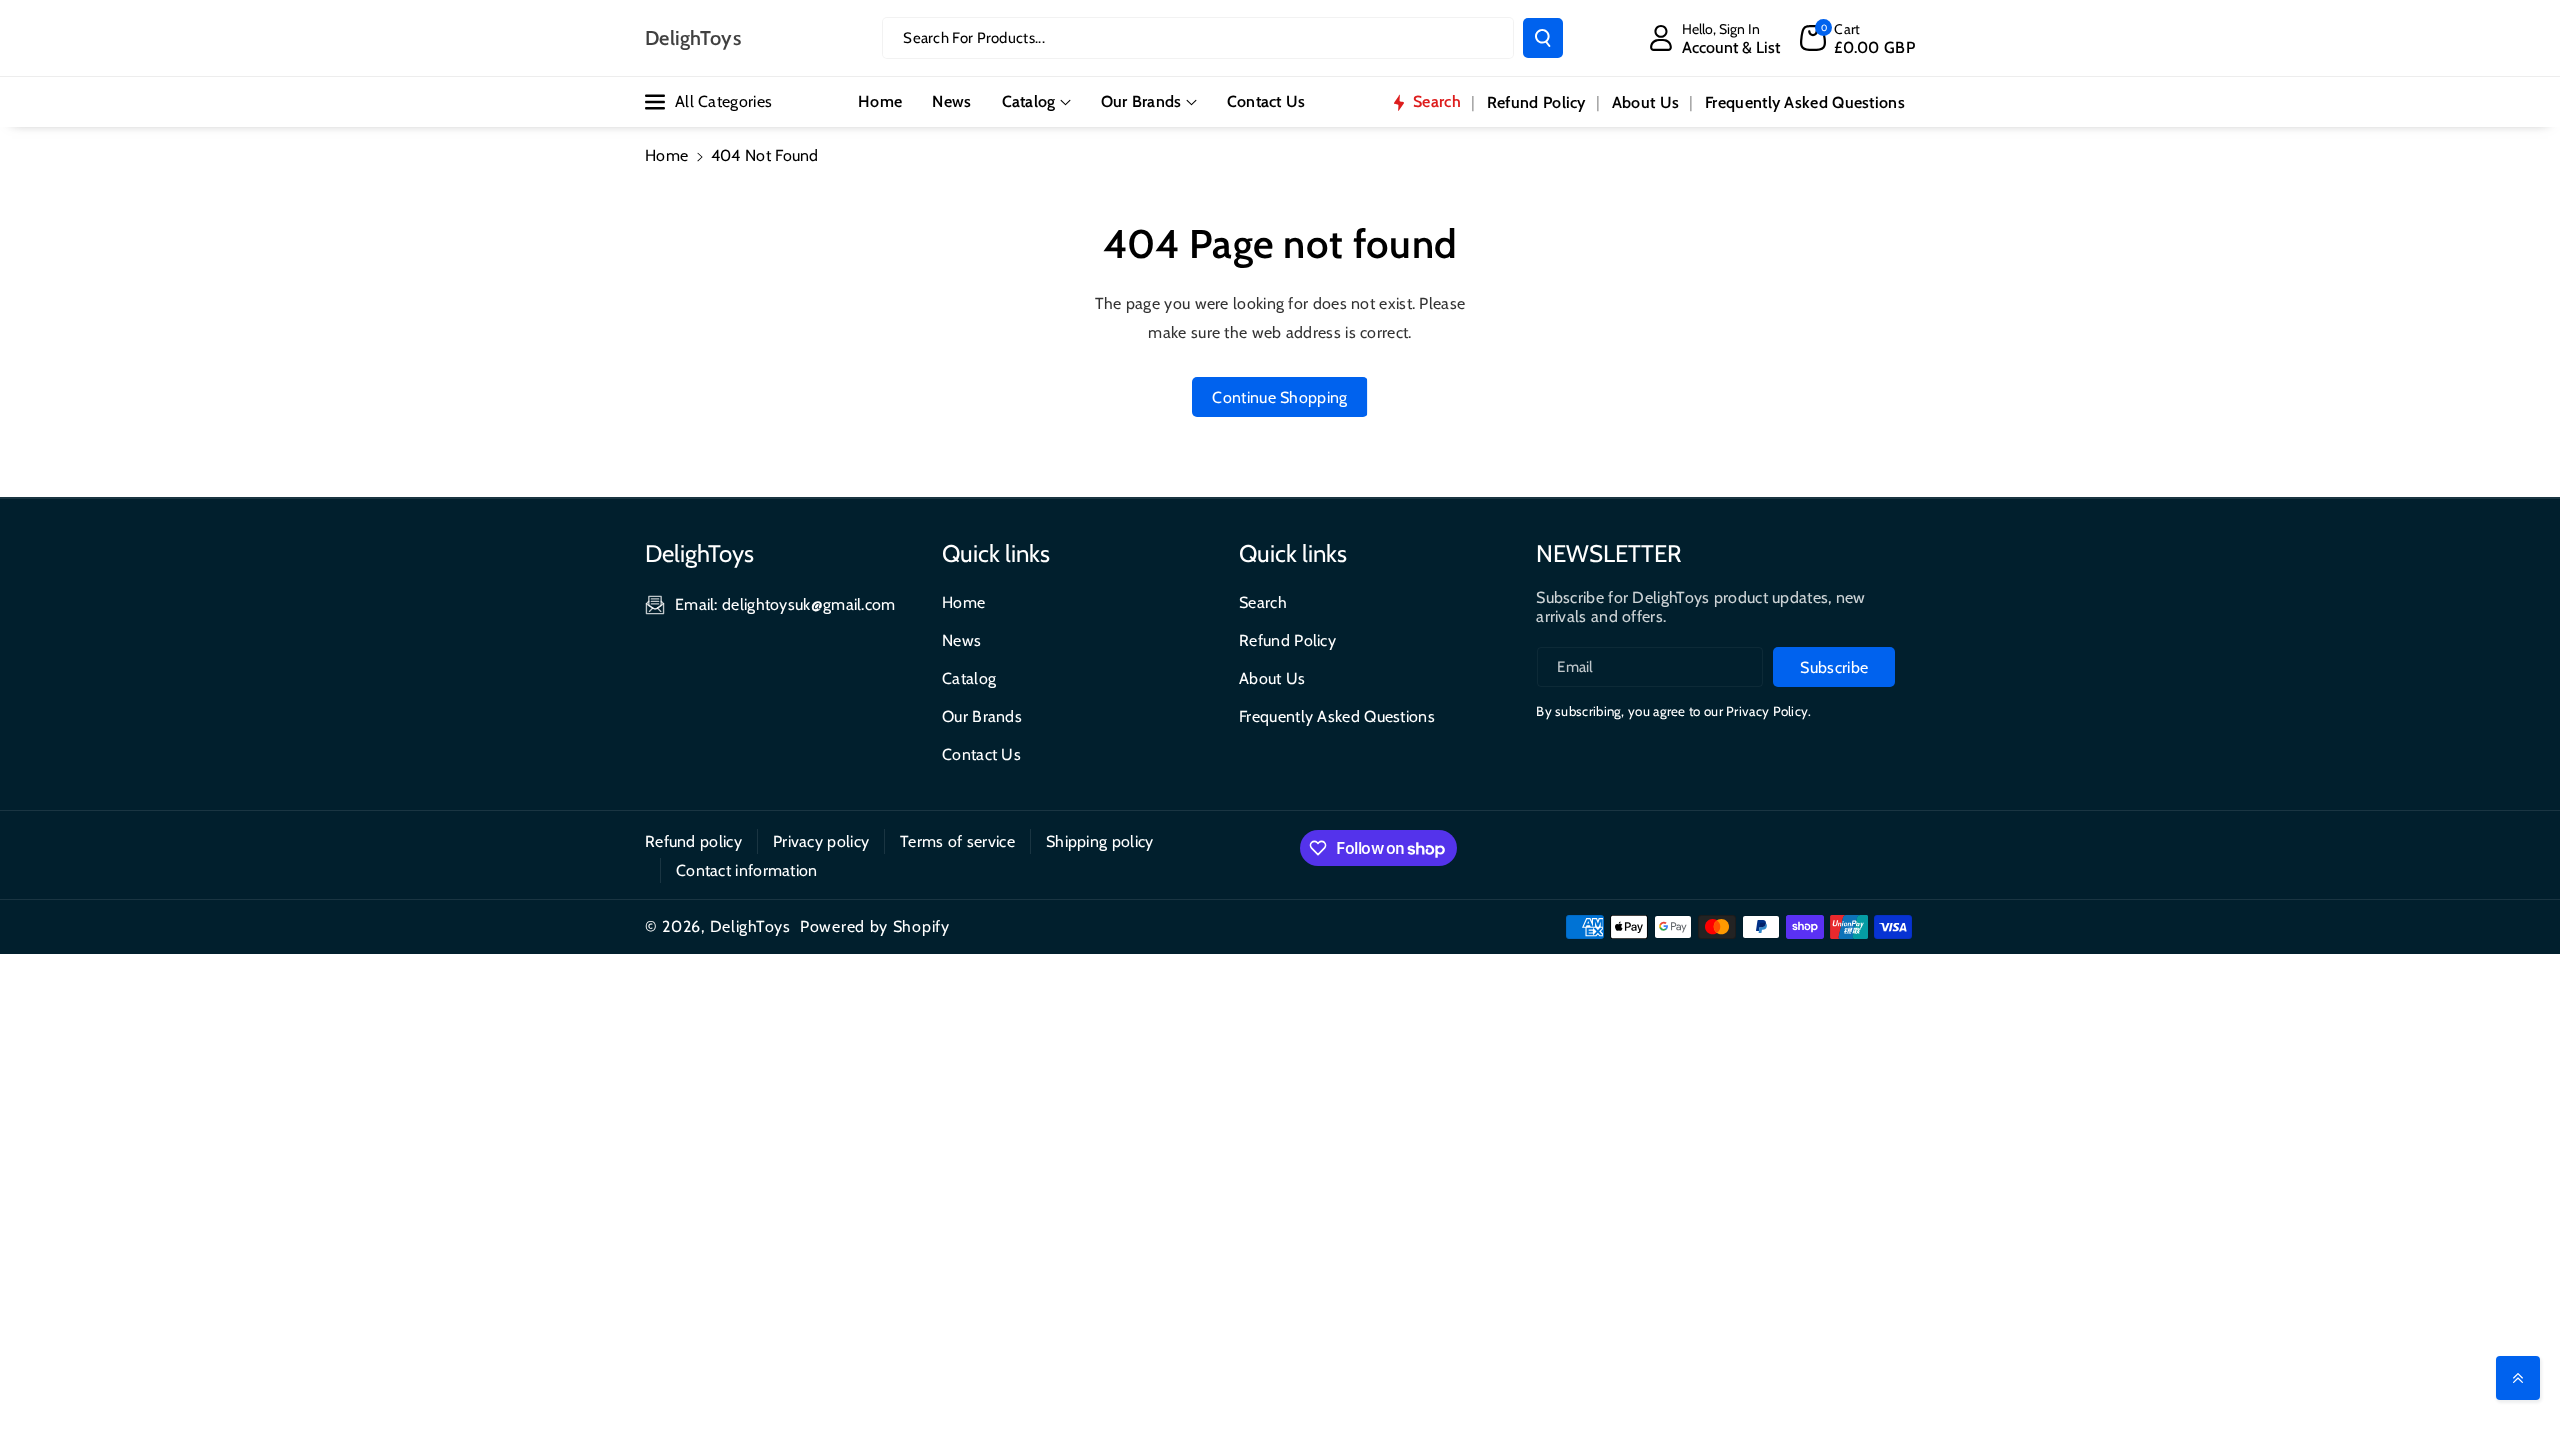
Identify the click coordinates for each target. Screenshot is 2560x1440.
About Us (1272, 678)
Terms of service (957, 841)
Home (666, 155)
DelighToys (750, 926)
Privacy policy (821, 841)
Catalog (1029, 101)
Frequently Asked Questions (1337, 716)
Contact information (747, 870)
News (961, 640)
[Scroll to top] (2518, 1378)
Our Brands (1141, 101)
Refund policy (693, 841)
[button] (1857, 38)
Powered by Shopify (875, 926)
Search (1263, 602)
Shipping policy (1100, 841)
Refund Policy (1287, 640)
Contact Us (981, 754)
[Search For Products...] (1543, 38)
